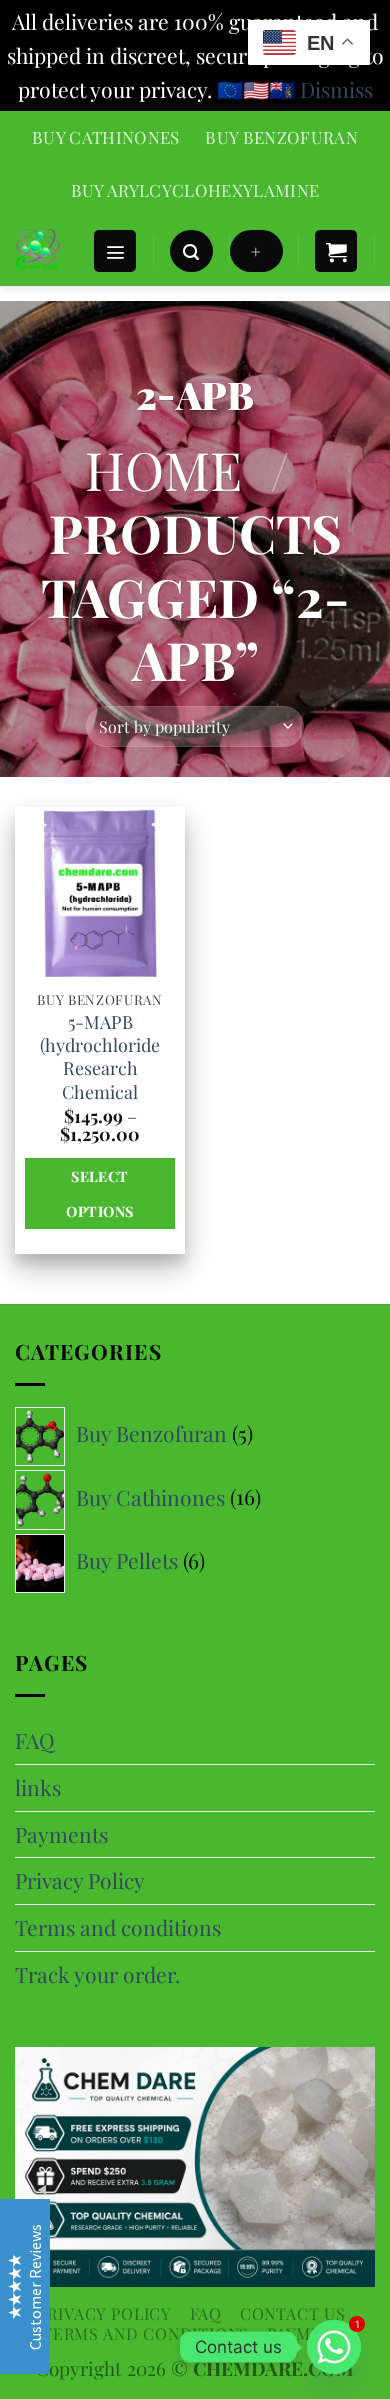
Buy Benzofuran (281, 137)
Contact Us (293, 2313)
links (38, 1787)
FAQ (35, 1740)
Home (163, 469)
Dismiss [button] (336, 89)
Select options (99, 1193)
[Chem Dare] (46, 251)
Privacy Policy (80, 1880)
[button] (115, 251)
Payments (61, 1834)
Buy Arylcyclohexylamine (195, 190)
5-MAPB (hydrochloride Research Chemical (100, 1057)
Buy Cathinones (106, 137)
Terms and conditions (118, 1927)
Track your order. (97, 1974)
